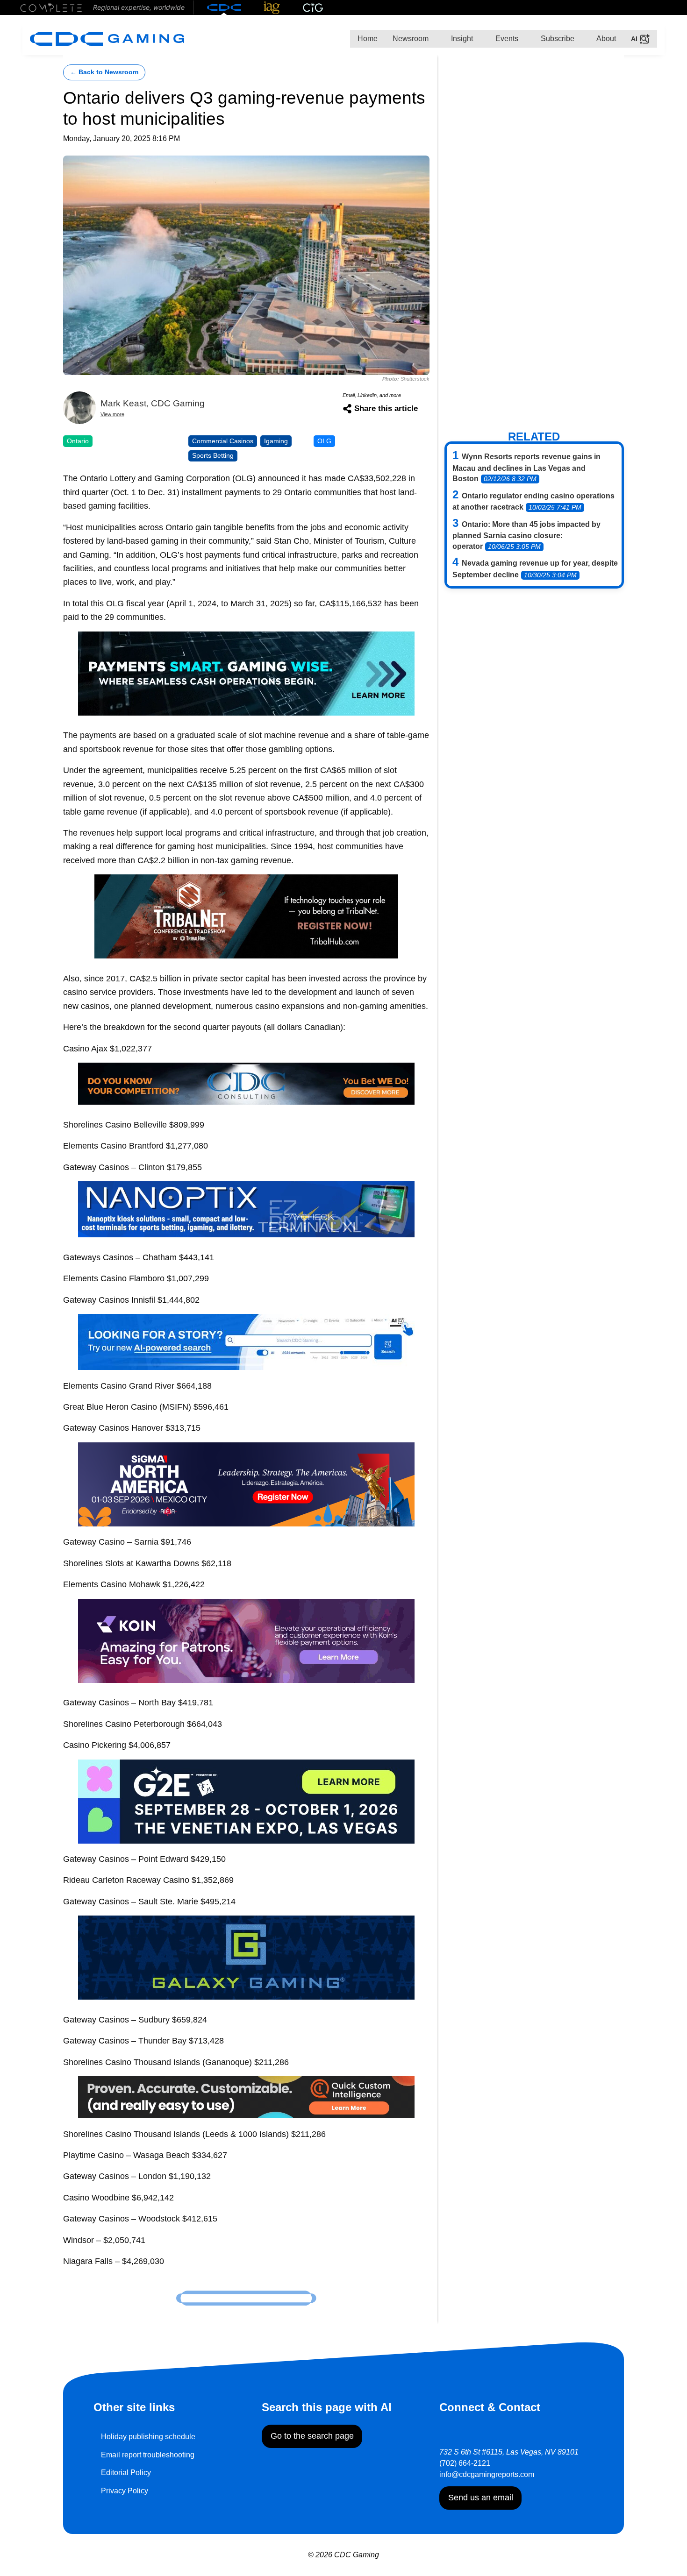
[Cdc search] (246, 1341)
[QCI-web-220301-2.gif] (246, 2097)
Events (506, 39)
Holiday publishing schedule (148, 2437)
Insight (461, 39)
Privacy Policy (125, 2491)
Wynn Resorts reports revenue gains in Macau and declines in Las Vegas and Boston (526, 468)
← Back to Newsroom (104, 72)
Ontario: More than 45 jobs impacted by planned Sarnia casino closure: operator (526, 535)
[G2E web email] (246, 1800)
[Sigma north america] (246, 1484)
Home (368, 39)
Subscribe (557, 39)
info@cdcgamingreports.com (487, 2474)
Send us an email (481, 2498)
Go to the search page (312, 2436)
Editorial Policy (126, 2473)
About (605, 39)
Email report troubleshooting (148, 2455)
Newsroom (411, 39)
